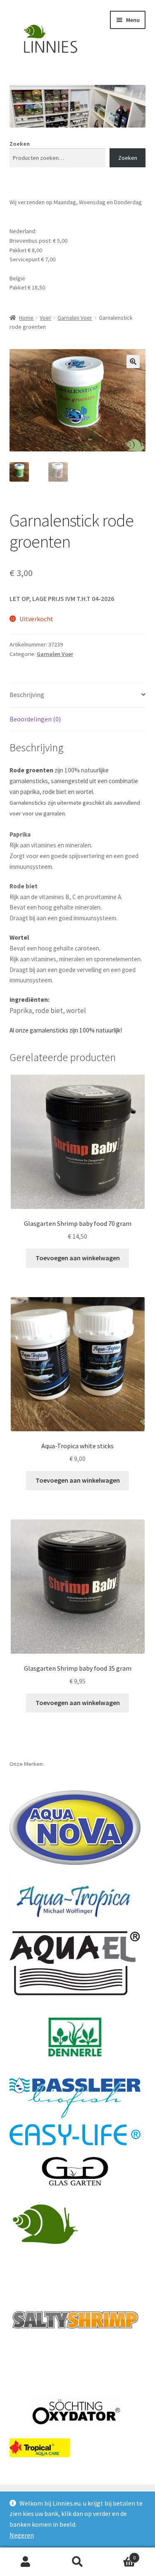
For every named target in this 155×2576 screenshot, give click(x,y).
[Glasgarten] (75, 2172)
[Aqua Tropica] (75, 1898)
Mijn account (26, 2562)
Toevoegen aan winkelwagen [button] (78, 1258)
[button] (133, 362)
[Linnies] (47, 2223)
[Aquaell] (75, 1963)
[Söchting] (75, 2412)
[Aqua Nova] (75, 1828)
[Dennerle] (75, 2037)
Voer (45, 318)
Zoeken (20, 144)
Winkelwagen (119, 2555)
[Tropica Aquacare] (40, 2448)
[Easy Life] (75, 2135)
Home (26, 318)
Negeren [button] (22, 2535)
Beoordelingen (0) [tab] (35, 719)
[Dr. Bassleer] (75, 2098)
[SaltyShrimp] (75, 2320)
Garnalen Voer (75, 318)
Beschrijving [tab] (27, 695)
